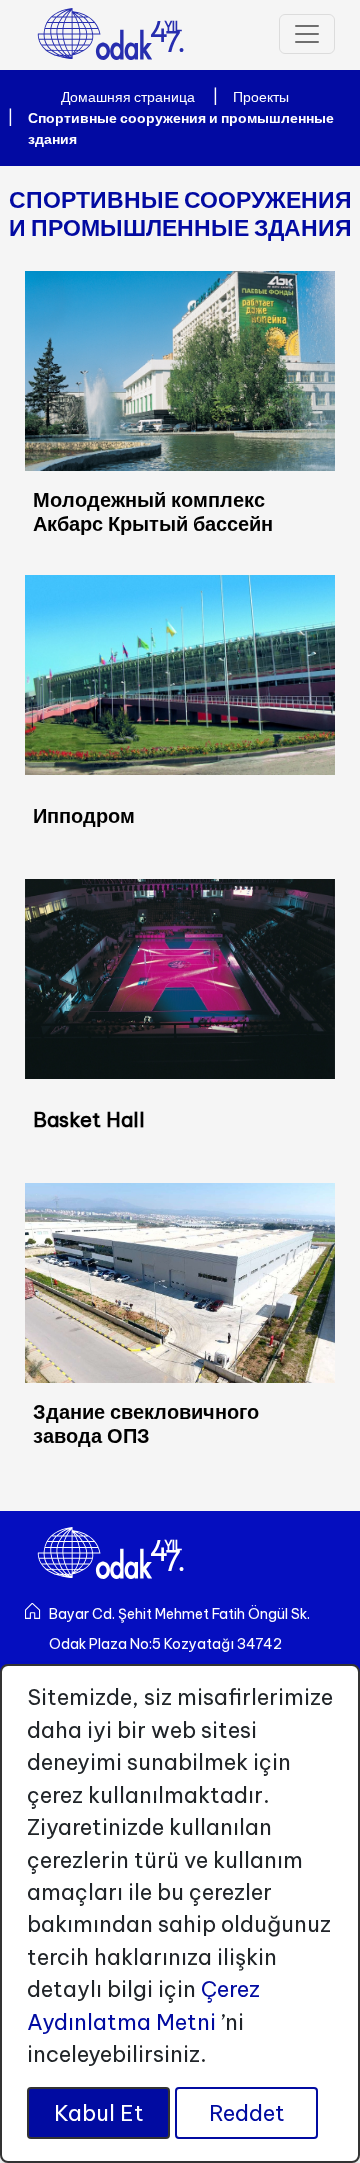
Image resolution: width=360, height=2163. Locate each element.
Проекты (261, 97)
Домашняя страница (128, 97)
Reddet (247, 2113)
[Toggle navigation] (307, 34)
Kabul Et (99, 2113)
